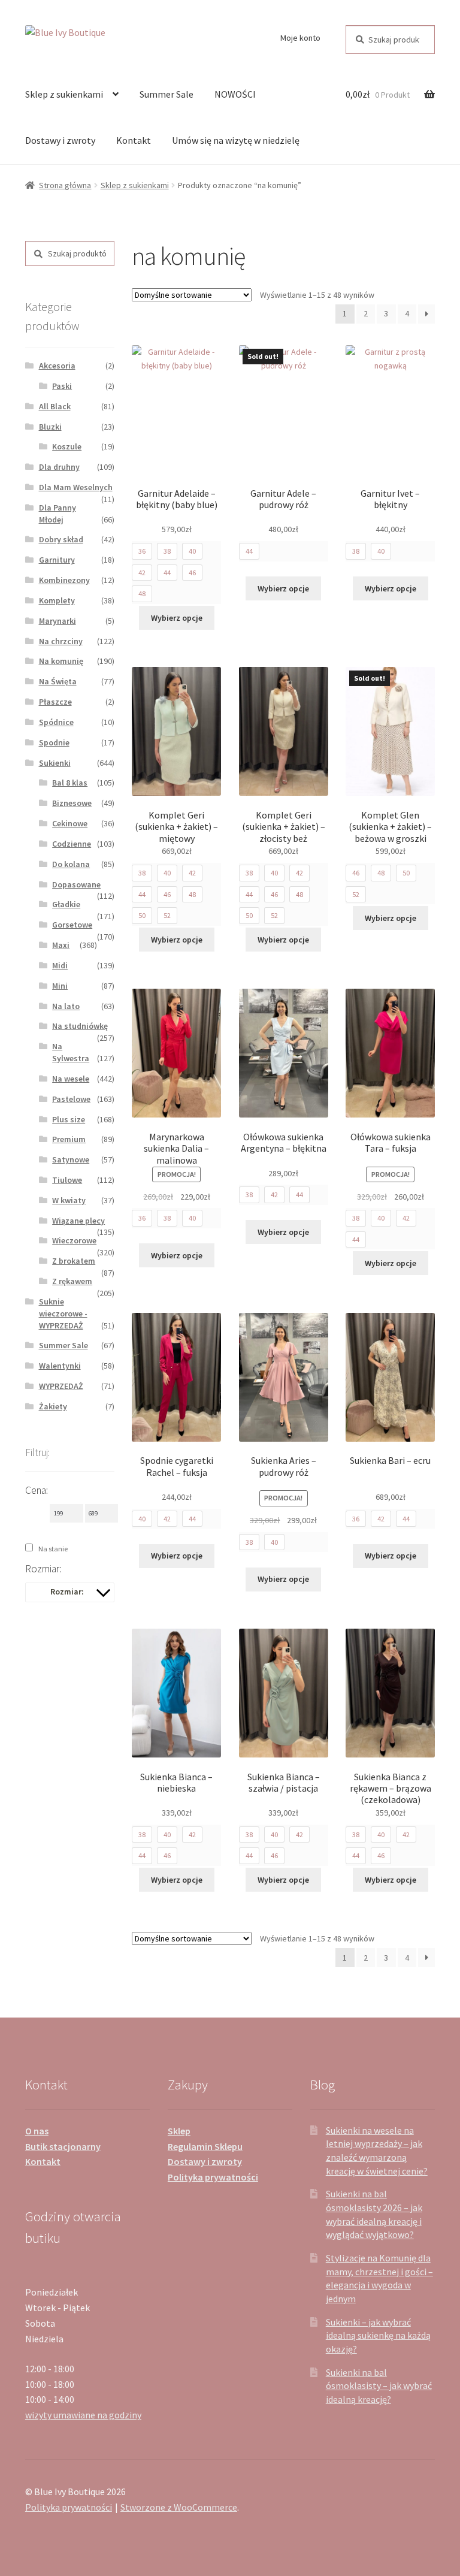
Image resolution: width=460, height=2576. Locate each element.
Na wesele (71, 1079)
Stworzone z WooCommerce (179, 2507)
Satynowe (71, 1159)
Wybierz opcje (177, 618)
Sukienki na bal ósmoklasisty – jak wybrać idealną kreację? (379, 2386)
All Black (55, 406)
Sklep (179, 2131)
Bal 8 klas (70, 783)
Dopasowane (76, 884)
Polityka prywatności (213, 2177)
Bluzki (50, 427)
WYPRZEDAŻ (61, 1386)
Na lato (66, 1006)
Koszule (67, 446)
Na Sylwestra (71, 1052)
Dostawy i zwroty (60, 140)
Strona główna (65, 185)
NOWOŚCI (235, 94)
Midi (60, 965)
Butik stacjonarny (63, 2146)
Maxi (61, 945)
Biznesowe (72, 803)
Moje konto (300, 38)
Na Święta (58, 681)
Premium (69, 1139)
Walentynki (60, 1366)
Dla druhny (59, 467)
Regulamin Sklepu (205, 2146)
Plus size (69, 1119)
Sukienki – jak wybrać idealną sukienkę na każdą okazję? (378, 2335)
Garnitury (57, 560)
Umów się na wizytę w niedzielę (236, 140)
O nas (37, 2131)
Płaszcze (55, 702)
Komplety (57, 600)
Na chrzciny (61, 641)
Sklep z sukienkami (64, 94)
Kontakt (134, 140)
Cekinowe (70, 823)
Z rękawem (72, 1281)
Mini (60, 986)
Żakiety (53, 1406)
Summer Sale (167, 94)
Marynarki (57, 621)
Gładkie (66, 904)
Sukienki (55, 763)
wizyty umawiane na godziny (83, 2415)
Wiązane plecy (78, 1221)
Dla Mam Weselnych (76, 487)
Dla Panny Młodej (57, 514)
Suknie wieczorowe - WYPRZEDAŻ (63, 1313)
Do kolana (71, 864)
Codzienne (72, 844)
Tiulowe (67, 1180)
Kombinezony (64, 580)
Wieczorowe (74, 1240)
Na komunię (61, 661)
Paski (62, 386)
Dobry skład (61, 539)
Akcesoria (57, 366)
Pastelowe (71, 1099)
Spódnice (56, 722)
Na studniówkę (80, 1026)
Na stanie (53, 1549)
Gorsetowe (72, 925)
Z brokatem (74, 1261)
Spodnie (54, 742)
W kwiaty (69, 1200)
